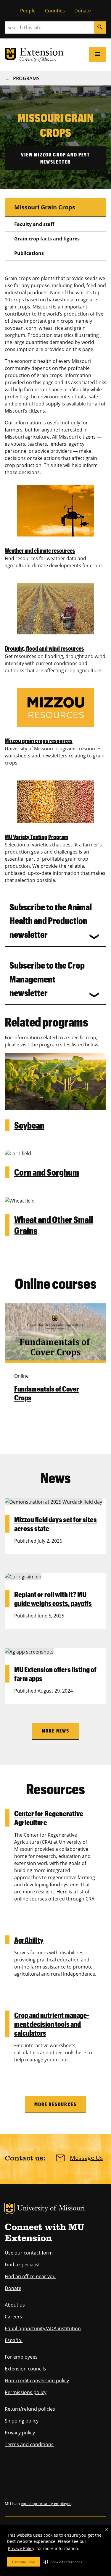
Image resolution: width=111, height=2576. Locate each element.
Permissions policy (26, 2392)
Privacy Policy (21, 2548)
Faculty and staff (34, 224)
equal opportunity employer (46, 2504)
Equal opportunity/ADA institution (43, 2328)
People (28, 11)
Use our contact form (29, 2253)
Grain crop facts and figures (47, 239)
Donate (83, 11)
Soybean (29, 1125)
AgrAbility (29, 1940)
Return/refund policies (30, 2409)
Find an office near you (30, 2276)
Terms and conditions (29, 2444)
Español (14, 2340)
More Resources (55, 2104)
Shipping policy (22, 2421)
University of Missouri (51, 2209)
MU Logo (9, 2208)
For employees (21, 2357)
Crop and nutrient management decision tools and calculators (52, 2024)
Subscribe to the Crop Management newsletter (47, 979)
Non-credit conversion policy (37, 2381)
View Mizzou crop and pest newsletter (56, 158)
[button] (63, 2562)
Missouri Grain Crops (45, 207)
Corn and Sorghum (47, 1172)
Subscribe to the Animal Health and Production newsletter (51, 921)
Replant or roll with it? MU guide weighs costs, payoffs (53, 1599)
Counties (55, 11)
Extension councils (25, 2369)
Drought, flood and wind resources (44, 648)
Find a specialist (22, 2265)
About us (15, 2305)
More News (55, 1731)
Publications (29, 253)
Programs (26, 78)
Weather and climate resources (40, 550)
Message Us (86, 2158)
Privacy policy (20, 2433)
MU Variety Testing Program (36, 837)
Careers (13, 2317)
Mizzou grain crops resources (39, 741)
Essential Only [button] (24, 2562)
